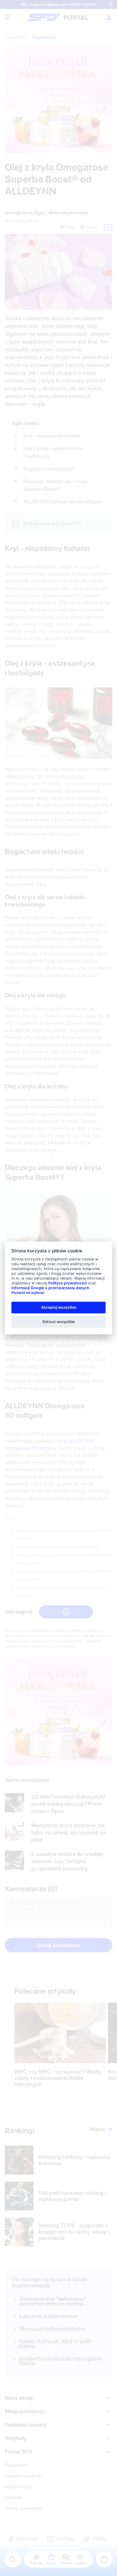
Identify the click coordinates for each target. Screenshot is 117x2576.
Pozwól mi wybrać (28, 1293)
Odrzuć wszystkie (58, 1321)
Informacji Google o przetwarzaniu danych (50, 1288)
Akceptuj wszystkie (59, 1307)
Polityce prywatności (67, 1283)
